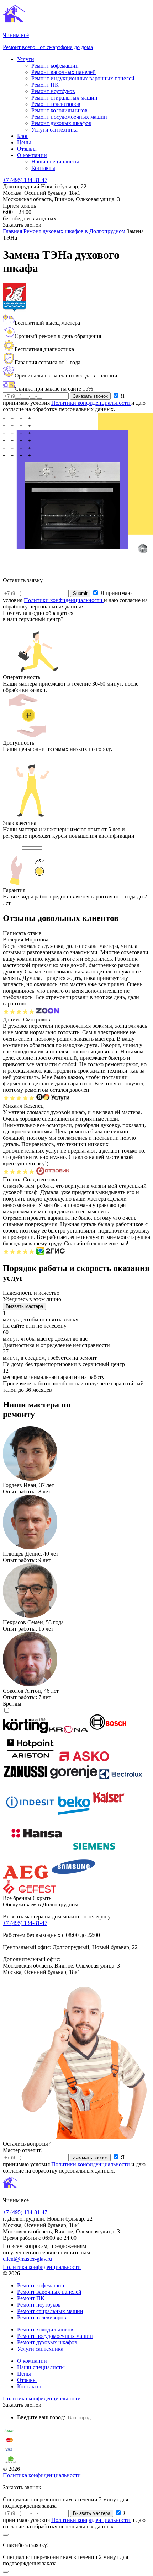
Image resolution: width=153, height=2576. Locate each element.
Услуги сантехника (54, 130)
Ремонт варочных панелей (64, 72)
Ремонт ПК (45, 85)
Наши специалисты (55, 162)
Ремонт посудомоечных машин (69, 117)
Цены (24, 142)
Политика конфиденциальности (42, 2267)
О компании (32, 155)
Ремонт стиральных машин (64, 98)
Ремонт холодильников (59, 110)
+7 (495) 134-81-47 (25, 180)
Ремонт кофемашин (55, 66)
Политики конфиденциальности (91, 403)
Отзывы (27, 149)
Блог (23, 136)
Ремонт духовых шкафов (61, 123)
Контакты (43, 168)
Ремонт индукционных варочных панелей (83, 78)
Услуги (26, 59)
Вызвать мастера (24, 1306)
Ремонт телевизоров (56, 104)
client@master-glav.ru (27, 2259)
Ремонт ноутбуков (53, 91)
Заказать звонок (90, 396)
